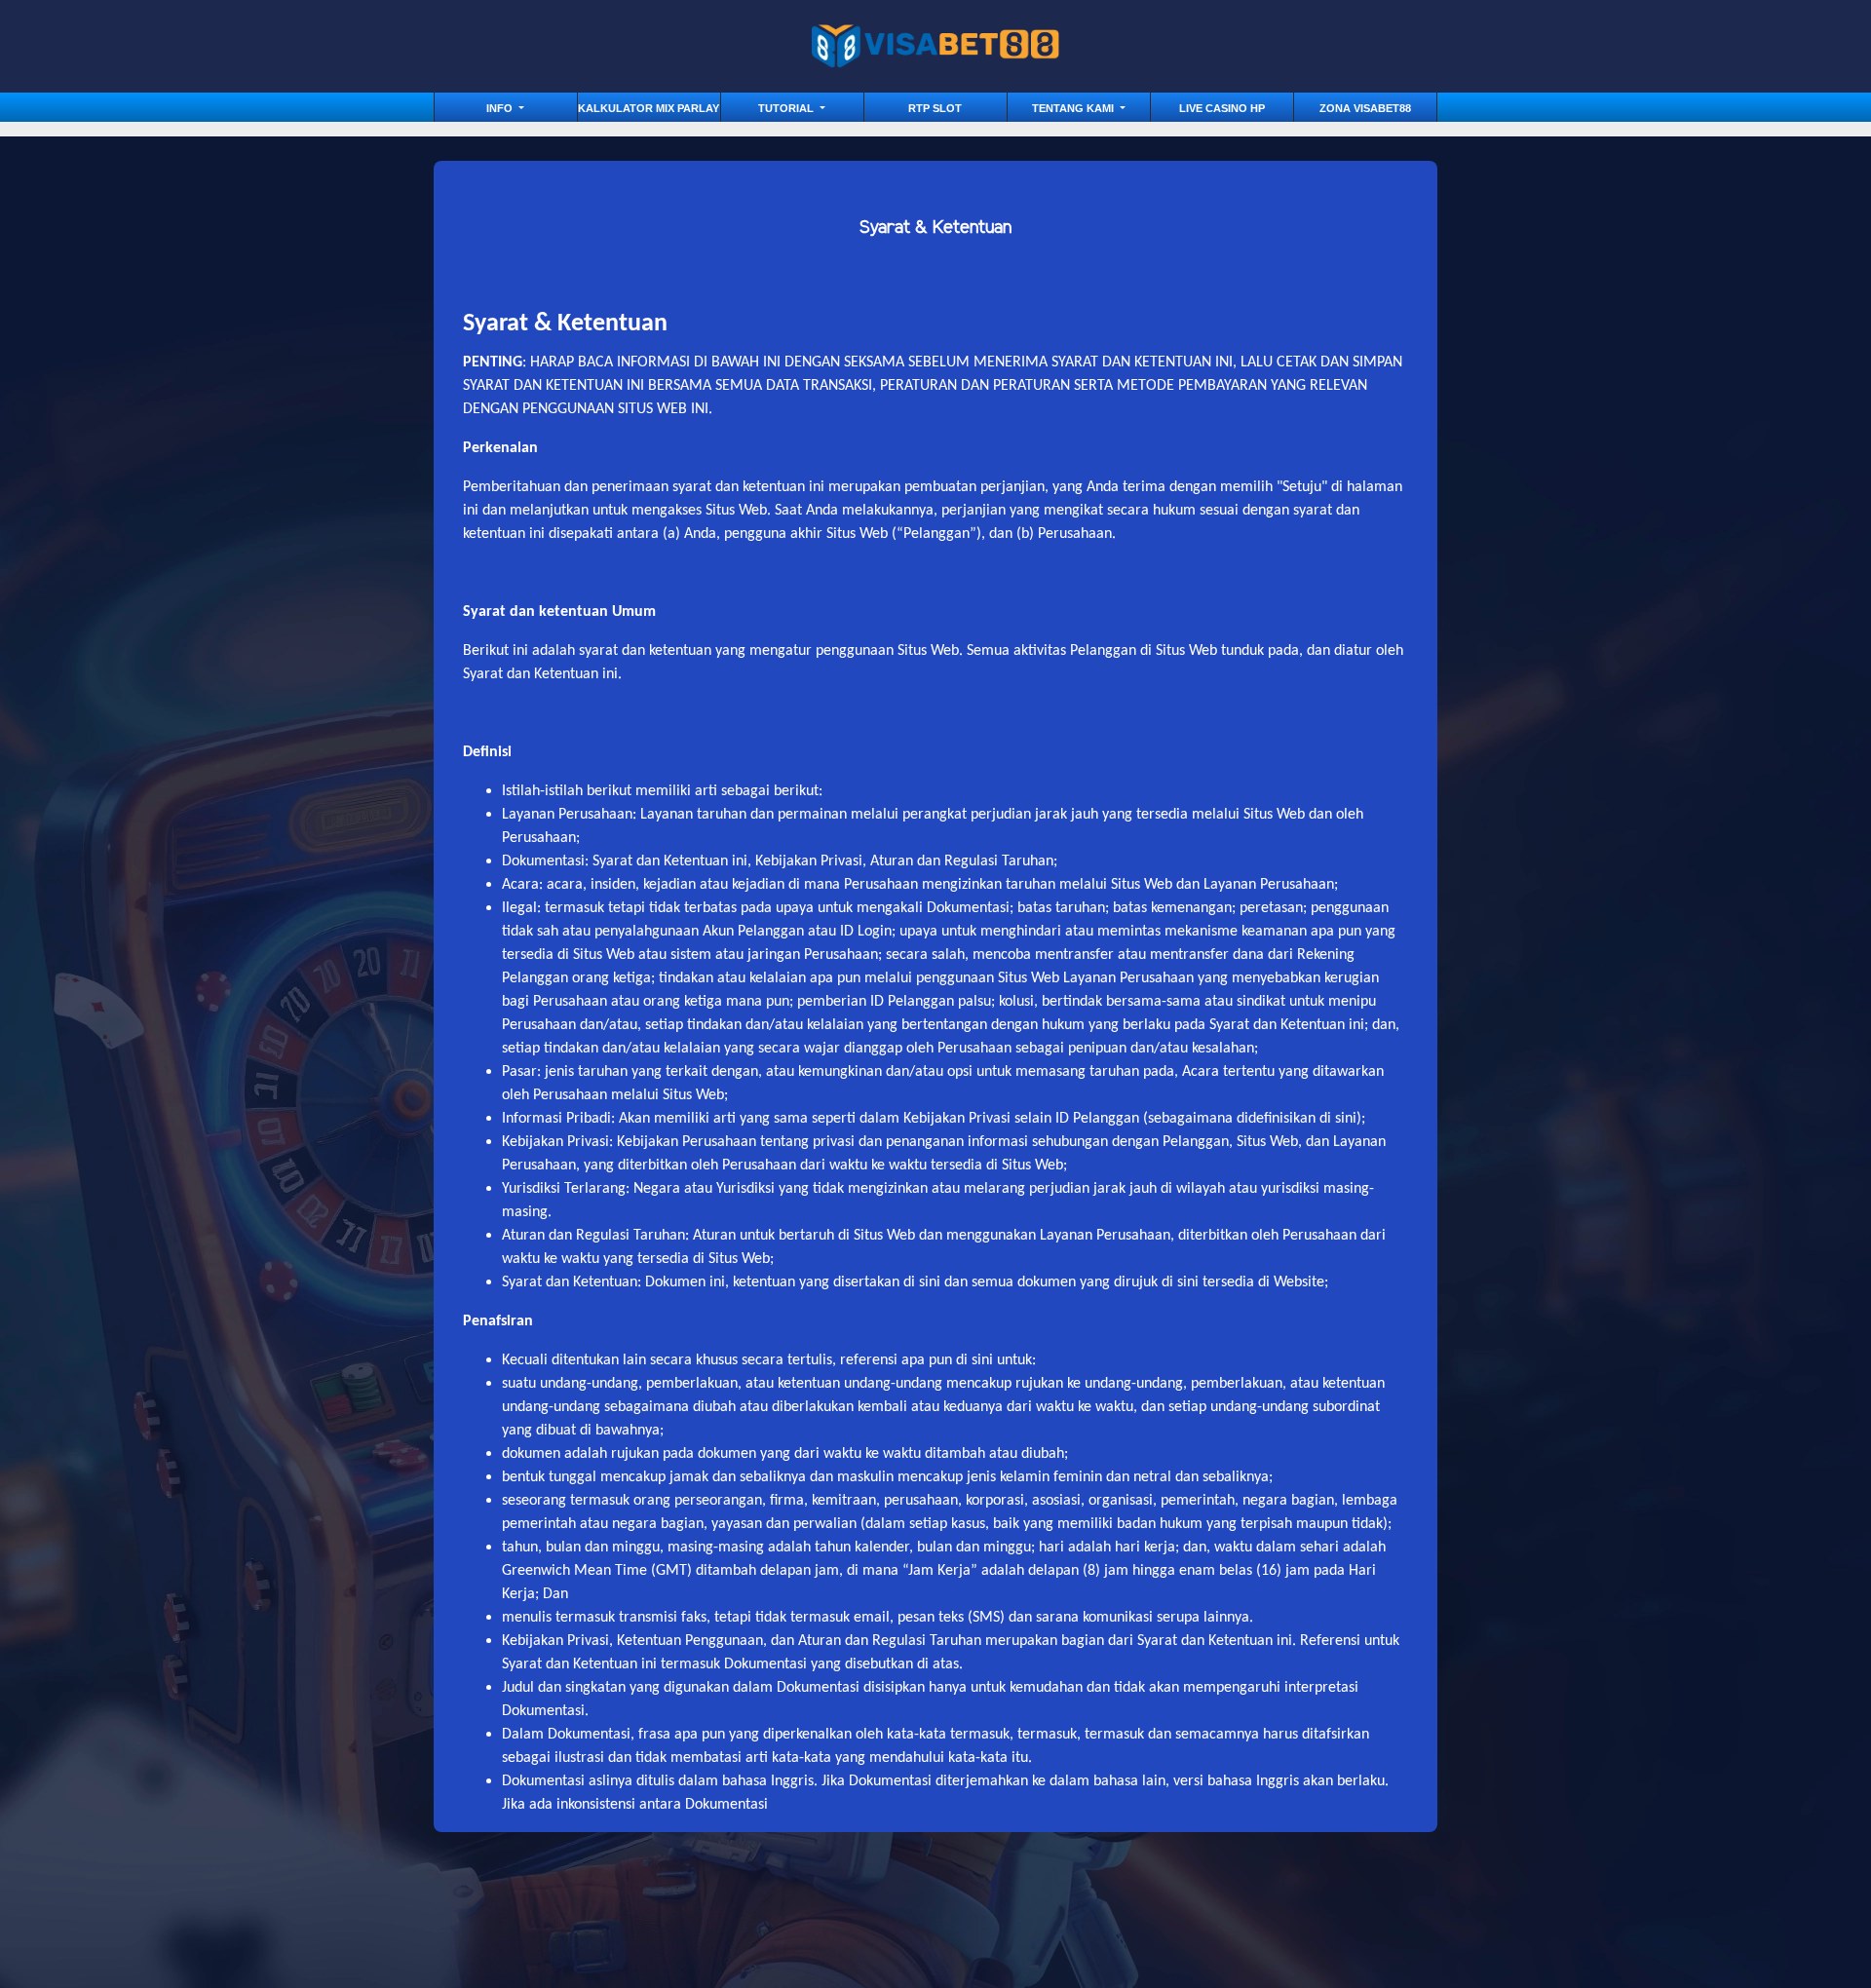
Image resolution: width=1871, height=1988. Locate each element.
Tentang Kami (1074, 108)
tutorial (787, 108)
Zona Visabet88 (1365, 108)
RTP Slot (935, 108)
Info (501, 108)
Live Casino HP (1222, 108)
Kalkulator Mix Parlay (649, 108)
